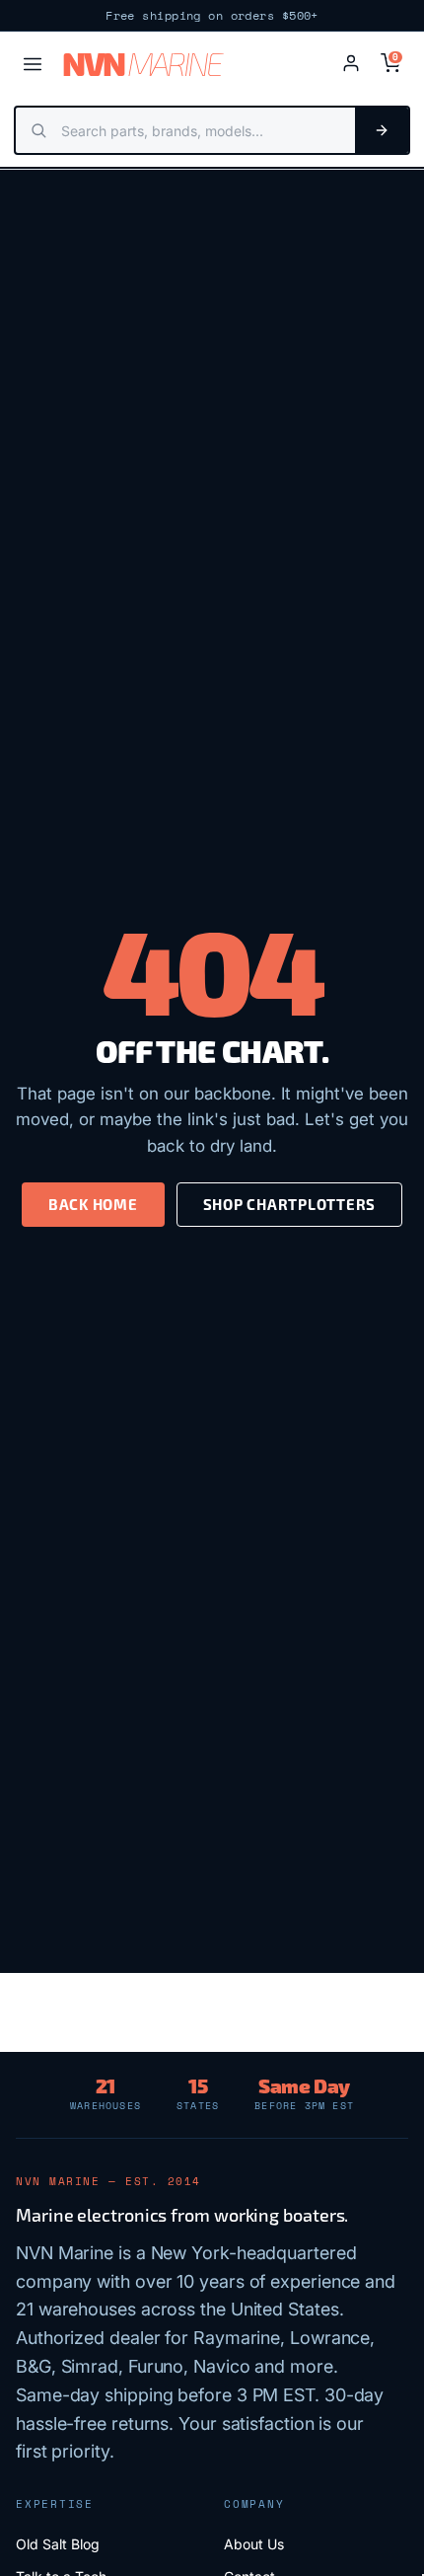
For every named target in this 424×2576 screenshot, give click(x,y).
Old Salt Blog (58, 2544)
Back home (93, 1204)
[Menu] (33, 64)
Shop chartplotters (290, 1204)
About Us (254, 2544)
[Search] (382, 130)
